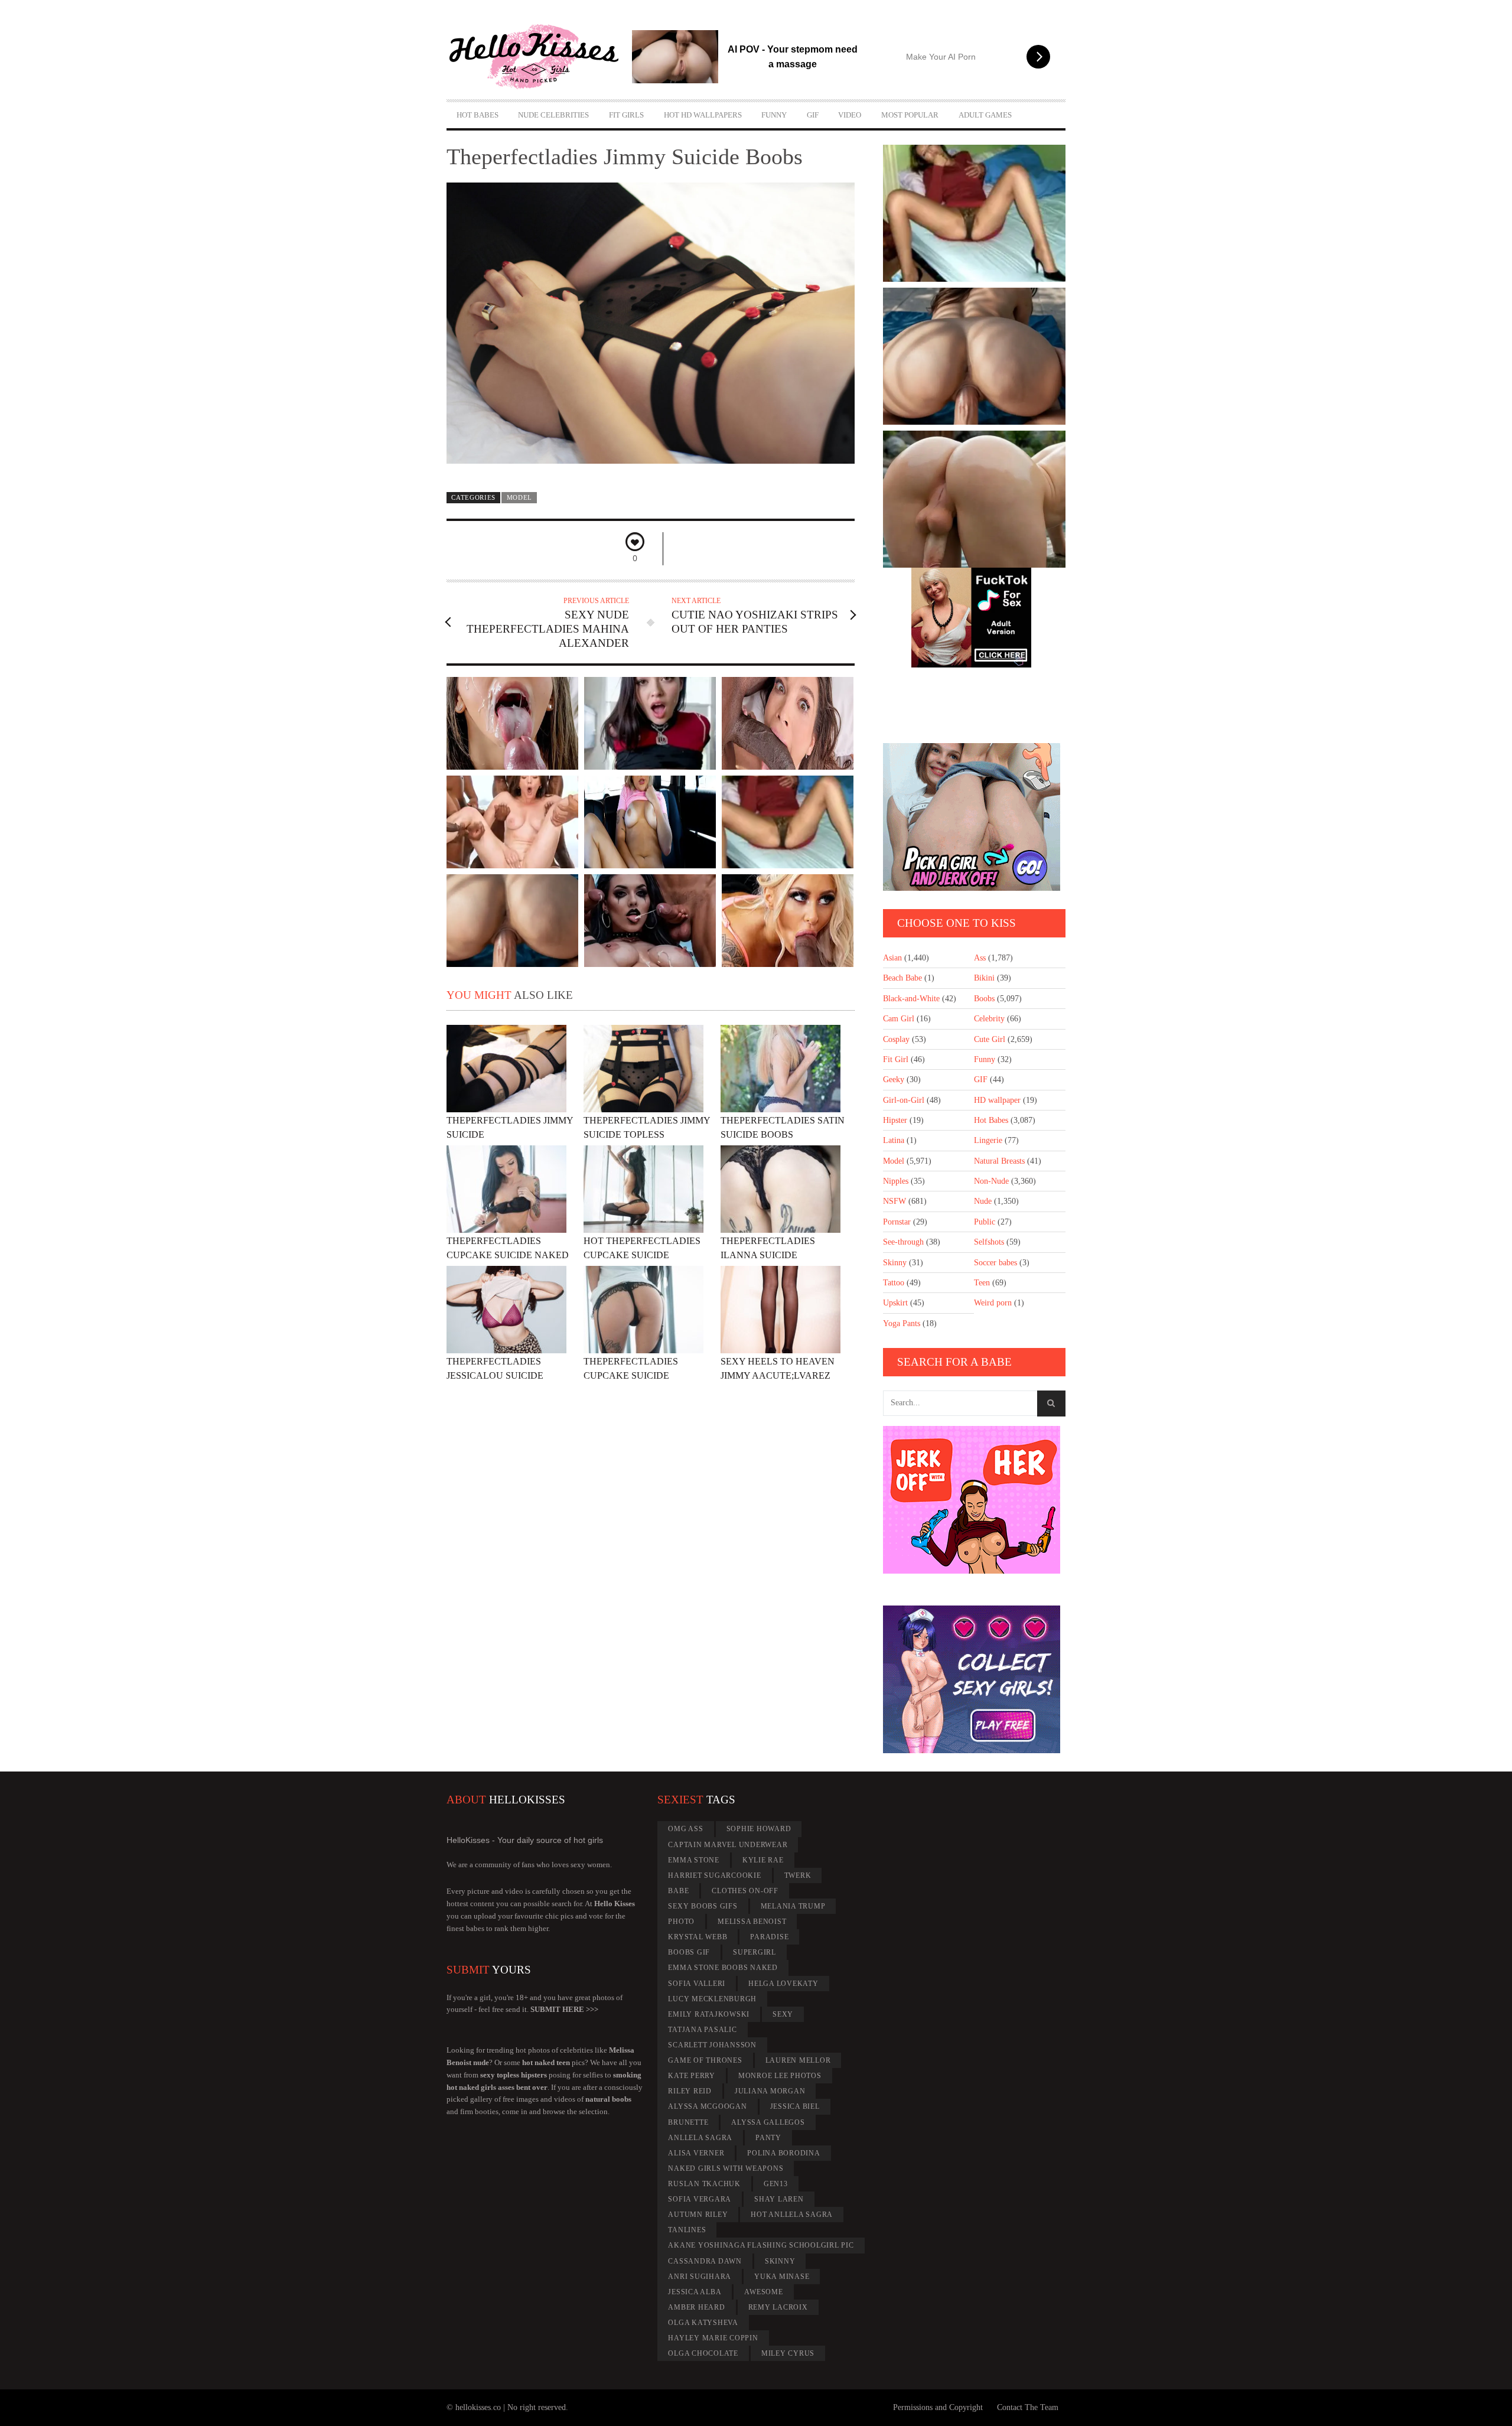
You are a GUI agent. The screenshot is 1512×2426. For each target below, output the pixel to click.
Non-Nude (991, 1181)
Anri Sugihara (700, 2277)
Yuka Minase (782, 2277)
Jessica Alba (695, 2292)
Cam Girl (899, 1019)
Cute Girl (990, 1039)
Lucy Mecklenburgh (712, 1999)
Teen (982, 1283)
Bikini (984, 978)
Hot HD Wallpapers (703, 115)
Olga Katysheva (703, 2323)
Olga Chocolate (703, 2353)
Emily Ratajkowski (709, 2014)
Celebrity (989, 1019)
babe (678, 1891)
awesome (763, 2292)
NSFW (895, 1201)
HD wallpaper (997, 1100)
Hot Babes (478, 115)
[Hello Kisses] (539, 57)
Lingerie (988, 1140)
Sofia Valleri (697, 1984)
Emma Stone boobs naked (723, 1968)
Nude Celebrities (553, 115)
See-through (903, 1242)
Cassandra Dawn (705, 2261)
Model (519, 497)
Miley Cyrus (788, 2353)
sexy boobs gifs (703, 1906)
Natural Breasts (999, 1161)
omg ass (685, 1829)
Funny (774, 115)
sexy (783, 2014)
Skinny (895, 1263)
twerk (798, 1875)
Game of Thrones (705, 2060)
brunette (688, 2122)
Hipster (895, 1120)
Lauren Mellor (798, 2060)
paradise (769, 1937)
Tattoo (894, 1283)
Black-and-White (911, 999)
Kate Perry (692, 2076)
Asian (892, 958)
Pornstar (897, 1222)
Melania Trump (793, 1906)
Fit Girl (896, 1059)
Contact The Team (1028, 2407)
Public (985, 1222)
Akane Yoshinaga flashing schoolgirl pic (761, 2245)
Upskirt (895, 1303)
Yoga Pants (902, 1323)
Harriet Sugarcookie (714, 1875)
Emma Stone (694, 1860)
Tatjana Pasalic (702, 2030)
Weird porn (993, 1303)
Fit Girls (626, 115)
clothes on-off (745, 1891)
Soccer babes (995, 1263)
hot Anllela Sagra (792, 2215)
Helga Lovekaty (783, 1984)
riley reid (690, 2091)
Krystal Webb (698, 1937)
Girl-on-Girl (904, 1100)
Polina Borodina (783, 2153)
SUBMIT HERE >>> (564, 2009)
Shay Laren (779, 2199)
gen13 (776, 2184)
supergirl (755, 1952)
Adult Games (985, 115)
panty (768, 2138)
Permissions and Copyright (938, 2407)
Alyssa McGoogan (707, 2106)
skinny (780, 2261)
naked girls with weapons (726, 2168)
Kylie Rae (763, 1860)
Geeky (894, 1080)
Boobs (984, 999)
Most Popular (910, 115)
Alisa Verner (696, 2153)
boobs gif (689, 1952)
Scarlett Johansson (712, 2045)
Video (850, 115)
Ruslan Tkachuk (704, 2184)
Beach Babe (902, 978)
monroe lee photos (780, 2076)
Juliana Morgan (770, 2091)
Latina (894, 1140)
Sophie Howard (759, 1829)
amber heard (696, 2307)
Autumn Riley (698, 2215)
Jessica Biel (795, 2106)
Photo (681, 1922)
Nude (983, 1201)
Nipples (896, 1181)
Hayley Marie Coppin (713, 2338)
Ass (980, 958)
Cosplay (896, 1039)
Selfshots (989, 1242)
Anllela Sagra (700, 2138)
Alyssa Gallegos (768, 2122)
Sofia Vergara (700, 2199)
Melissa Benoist (752, 1922)
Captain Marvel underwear (728, 1845)
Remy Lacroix (778, 2307)
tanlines (687, 2230)
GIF (813, 115)
